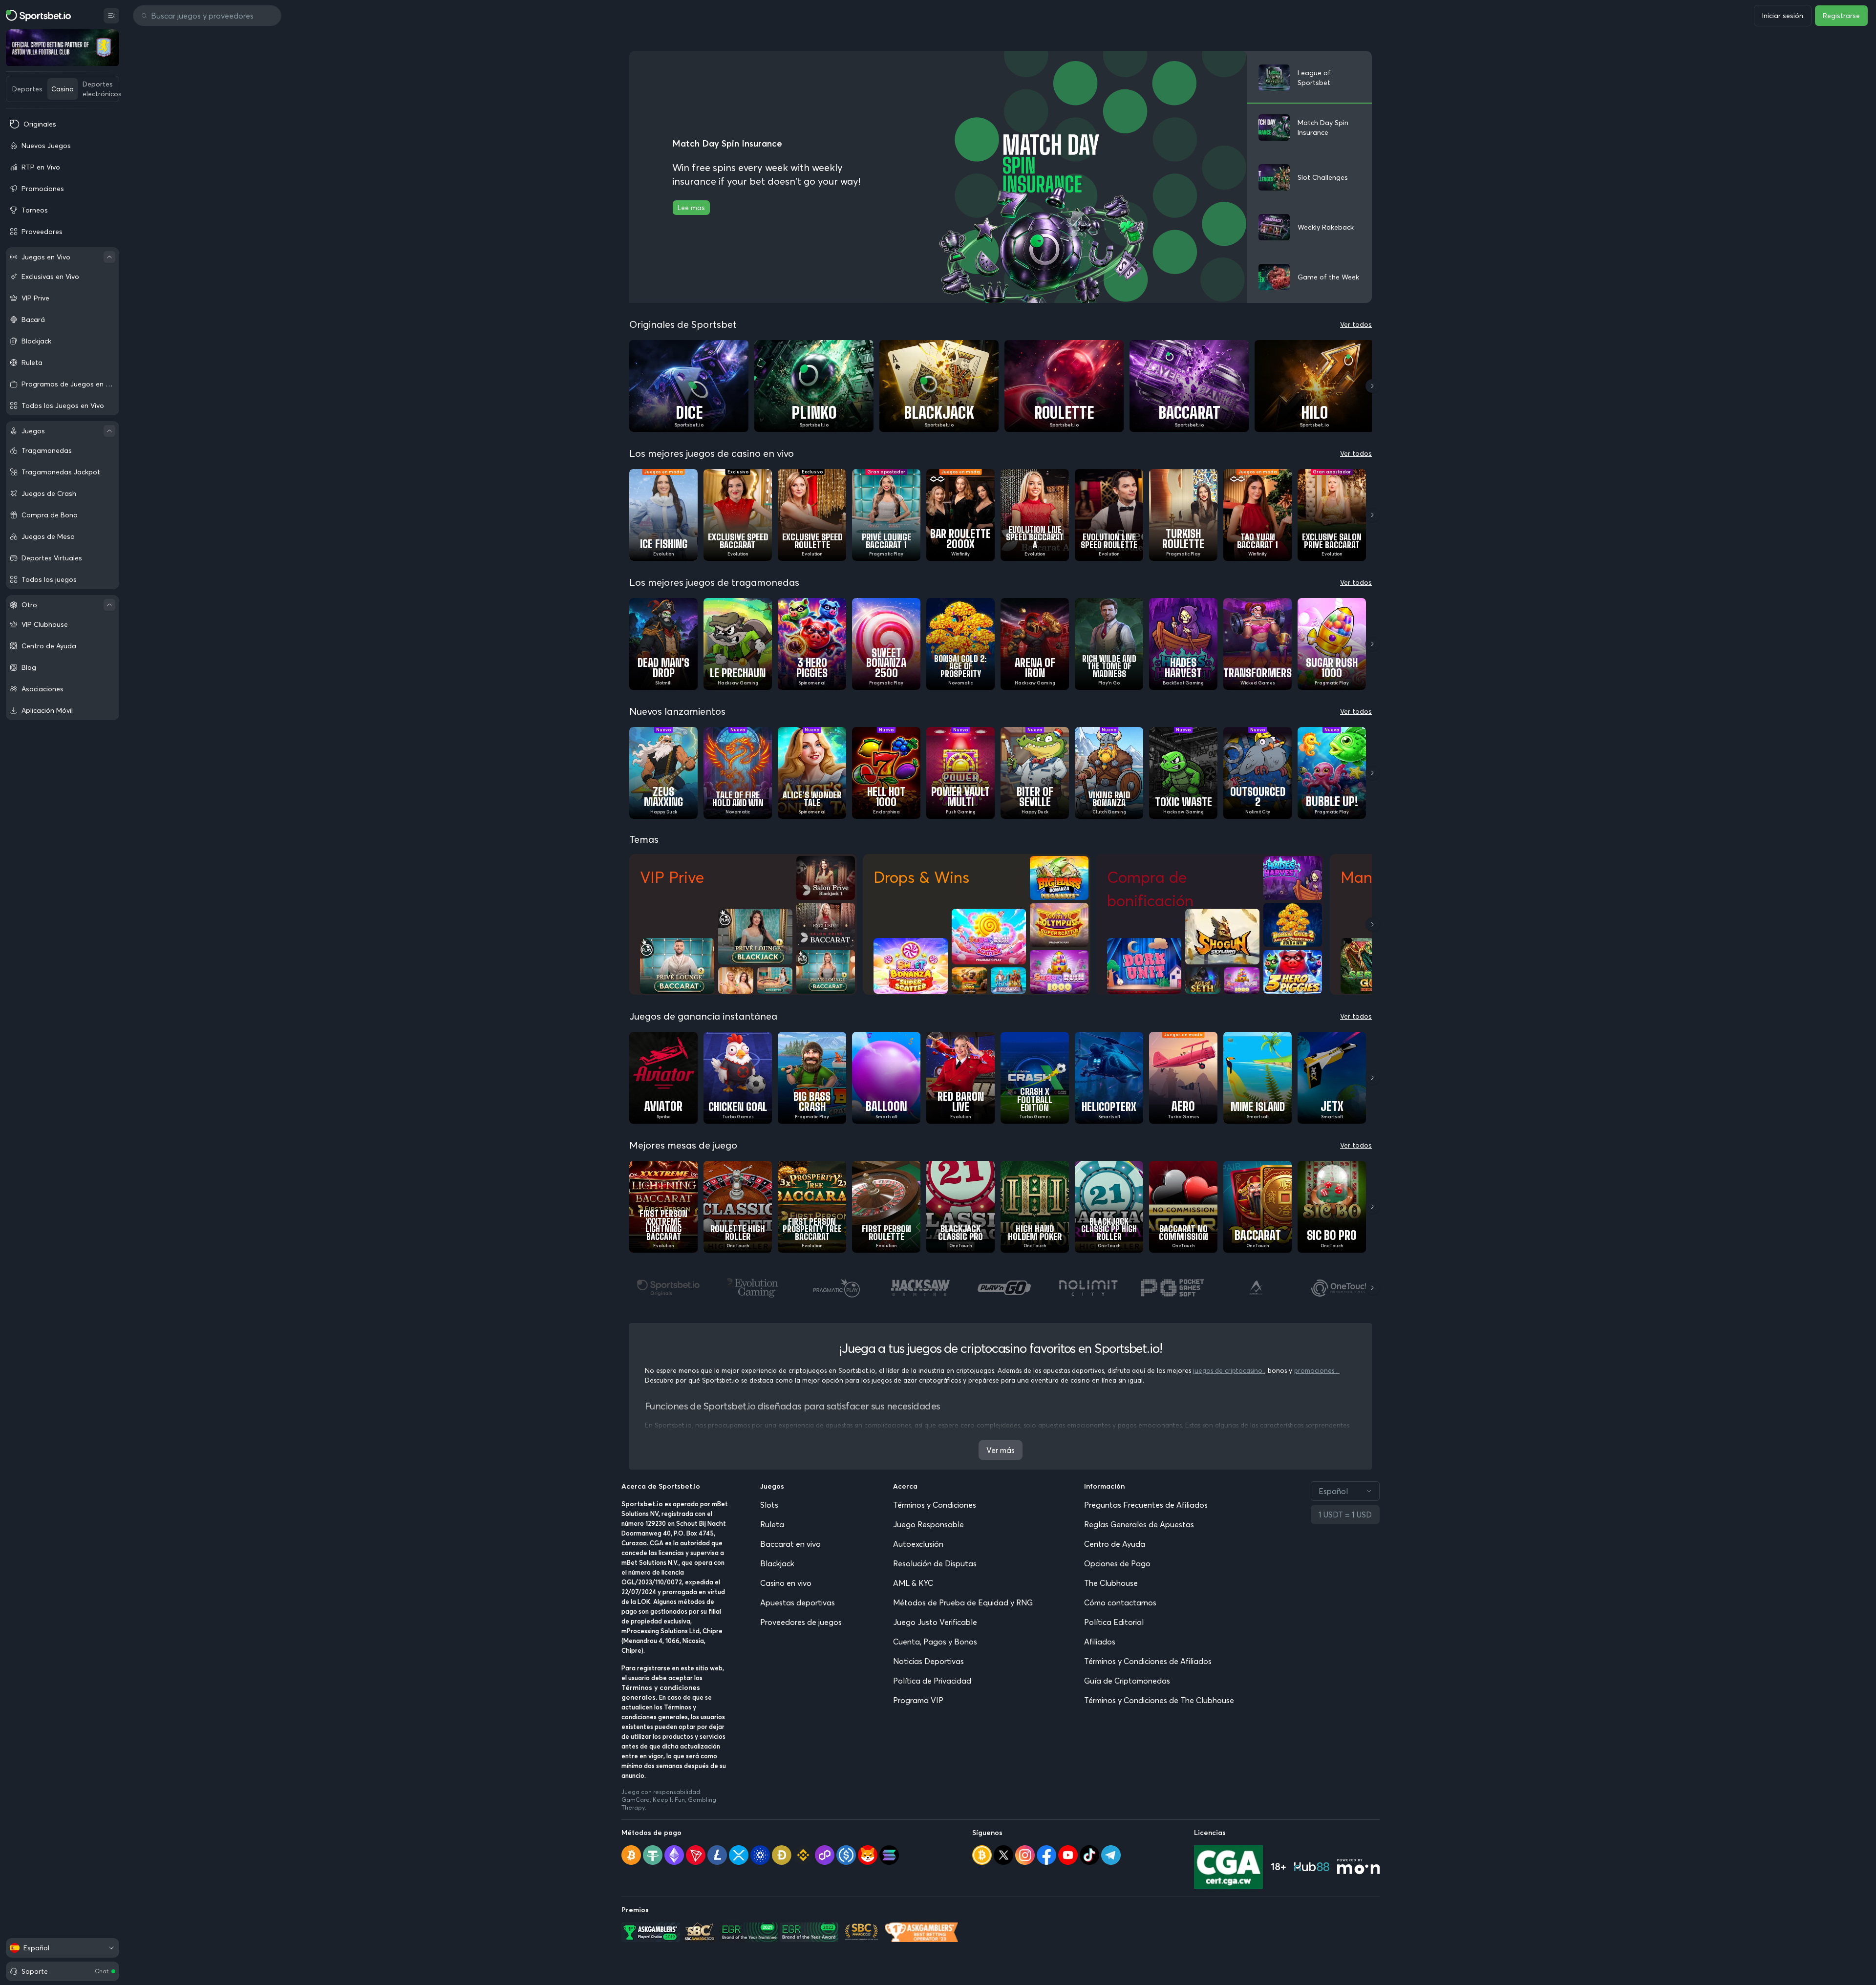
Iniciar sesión (1783, 16)
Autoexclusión (918, 1544)
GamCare (636, 1800)
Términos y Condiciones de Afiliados (1148, 1661)
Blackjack (777, 1563)
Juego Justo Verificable (935, 1622)
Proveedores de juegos (801, 1622)
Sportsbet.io (642, 1504)
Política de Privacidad (932, 1681)
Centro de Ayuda (1115, 1544)
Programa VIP (918, 1700)
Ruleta (772, 1524)
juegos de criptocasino (1229, 1370)
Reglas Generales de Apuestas (1139, 1524)
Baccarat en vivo (790, 1544)
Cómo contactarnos (1120, 1602)
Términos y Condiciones (935, 1505)
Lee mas (691, 208)
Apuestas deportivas (798, 1602)
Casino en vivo (786, 1583)
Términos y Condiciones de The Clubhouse (1159, 1700)
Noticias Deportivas (928, 1661)
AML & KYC (913, 1583)
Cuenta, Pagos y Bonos (935, 1642)
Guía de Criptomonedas (1127, 1681)
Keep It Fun (669, 1800)
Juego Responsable (928, 1524)
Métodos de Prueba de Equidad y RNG (963, 1602)
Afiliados (1100, 1642)
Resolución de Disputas (935, 1563)
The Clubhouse (1111, 1583)
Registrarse (1841, 16)
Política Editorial (1114, 1622)
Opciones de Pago (1117, 1563)
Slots (769, 1505)
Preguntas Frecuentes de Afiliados (1146, 1505)
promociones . (1317, 1370)
